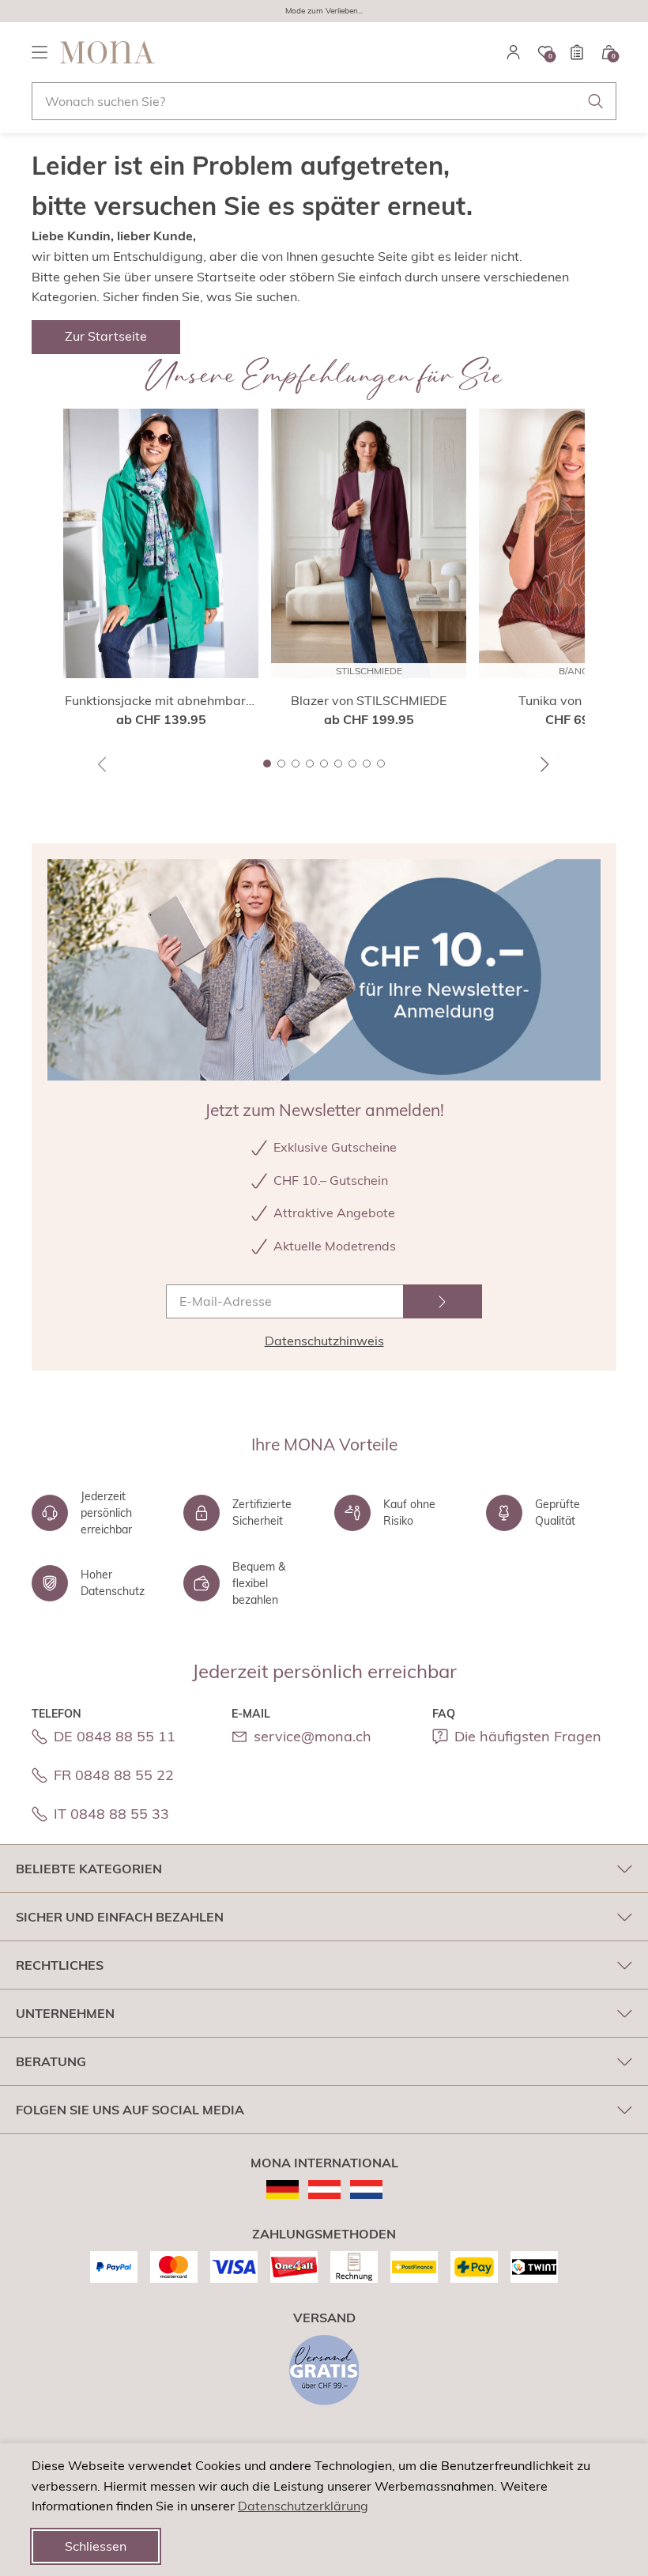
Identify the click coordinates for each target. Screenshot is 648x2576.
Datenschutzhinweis (324, 1341)
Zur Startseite (106, 336)
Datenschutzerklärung (303, 2506)
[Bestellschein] (577, 52)
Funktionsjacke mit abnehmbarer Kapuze (161, 701)
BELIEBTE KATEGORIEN (89, 1869)
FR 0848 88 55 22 (114, 1775)
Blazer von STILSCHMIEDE (369, 700)
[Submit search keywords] (596, 101)
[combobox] (324, 101)
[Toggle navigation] (40, 52)
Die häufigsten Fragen (528, 1736)
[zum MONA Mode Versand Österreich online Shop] (324, 2189)
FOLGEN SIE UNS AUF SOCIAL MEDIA (130, 2110)
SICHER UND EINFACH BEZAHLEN (120, 1917)
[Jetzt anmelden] (443, 1301)
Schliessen (96, 2546)
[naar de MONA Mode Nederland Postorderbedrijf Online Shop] (366, 2189)
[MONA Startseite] (107, 52)
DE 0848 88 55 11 (115, 1736)
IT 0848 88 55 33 (111, 1814)
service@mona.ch (313, 1736)
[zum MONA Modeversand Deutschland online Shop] (283, 2189)
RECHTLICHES (60, 1965)
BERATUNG (51, 2061)
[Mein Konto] (514, 52)
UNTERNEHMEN (65, 2013)
